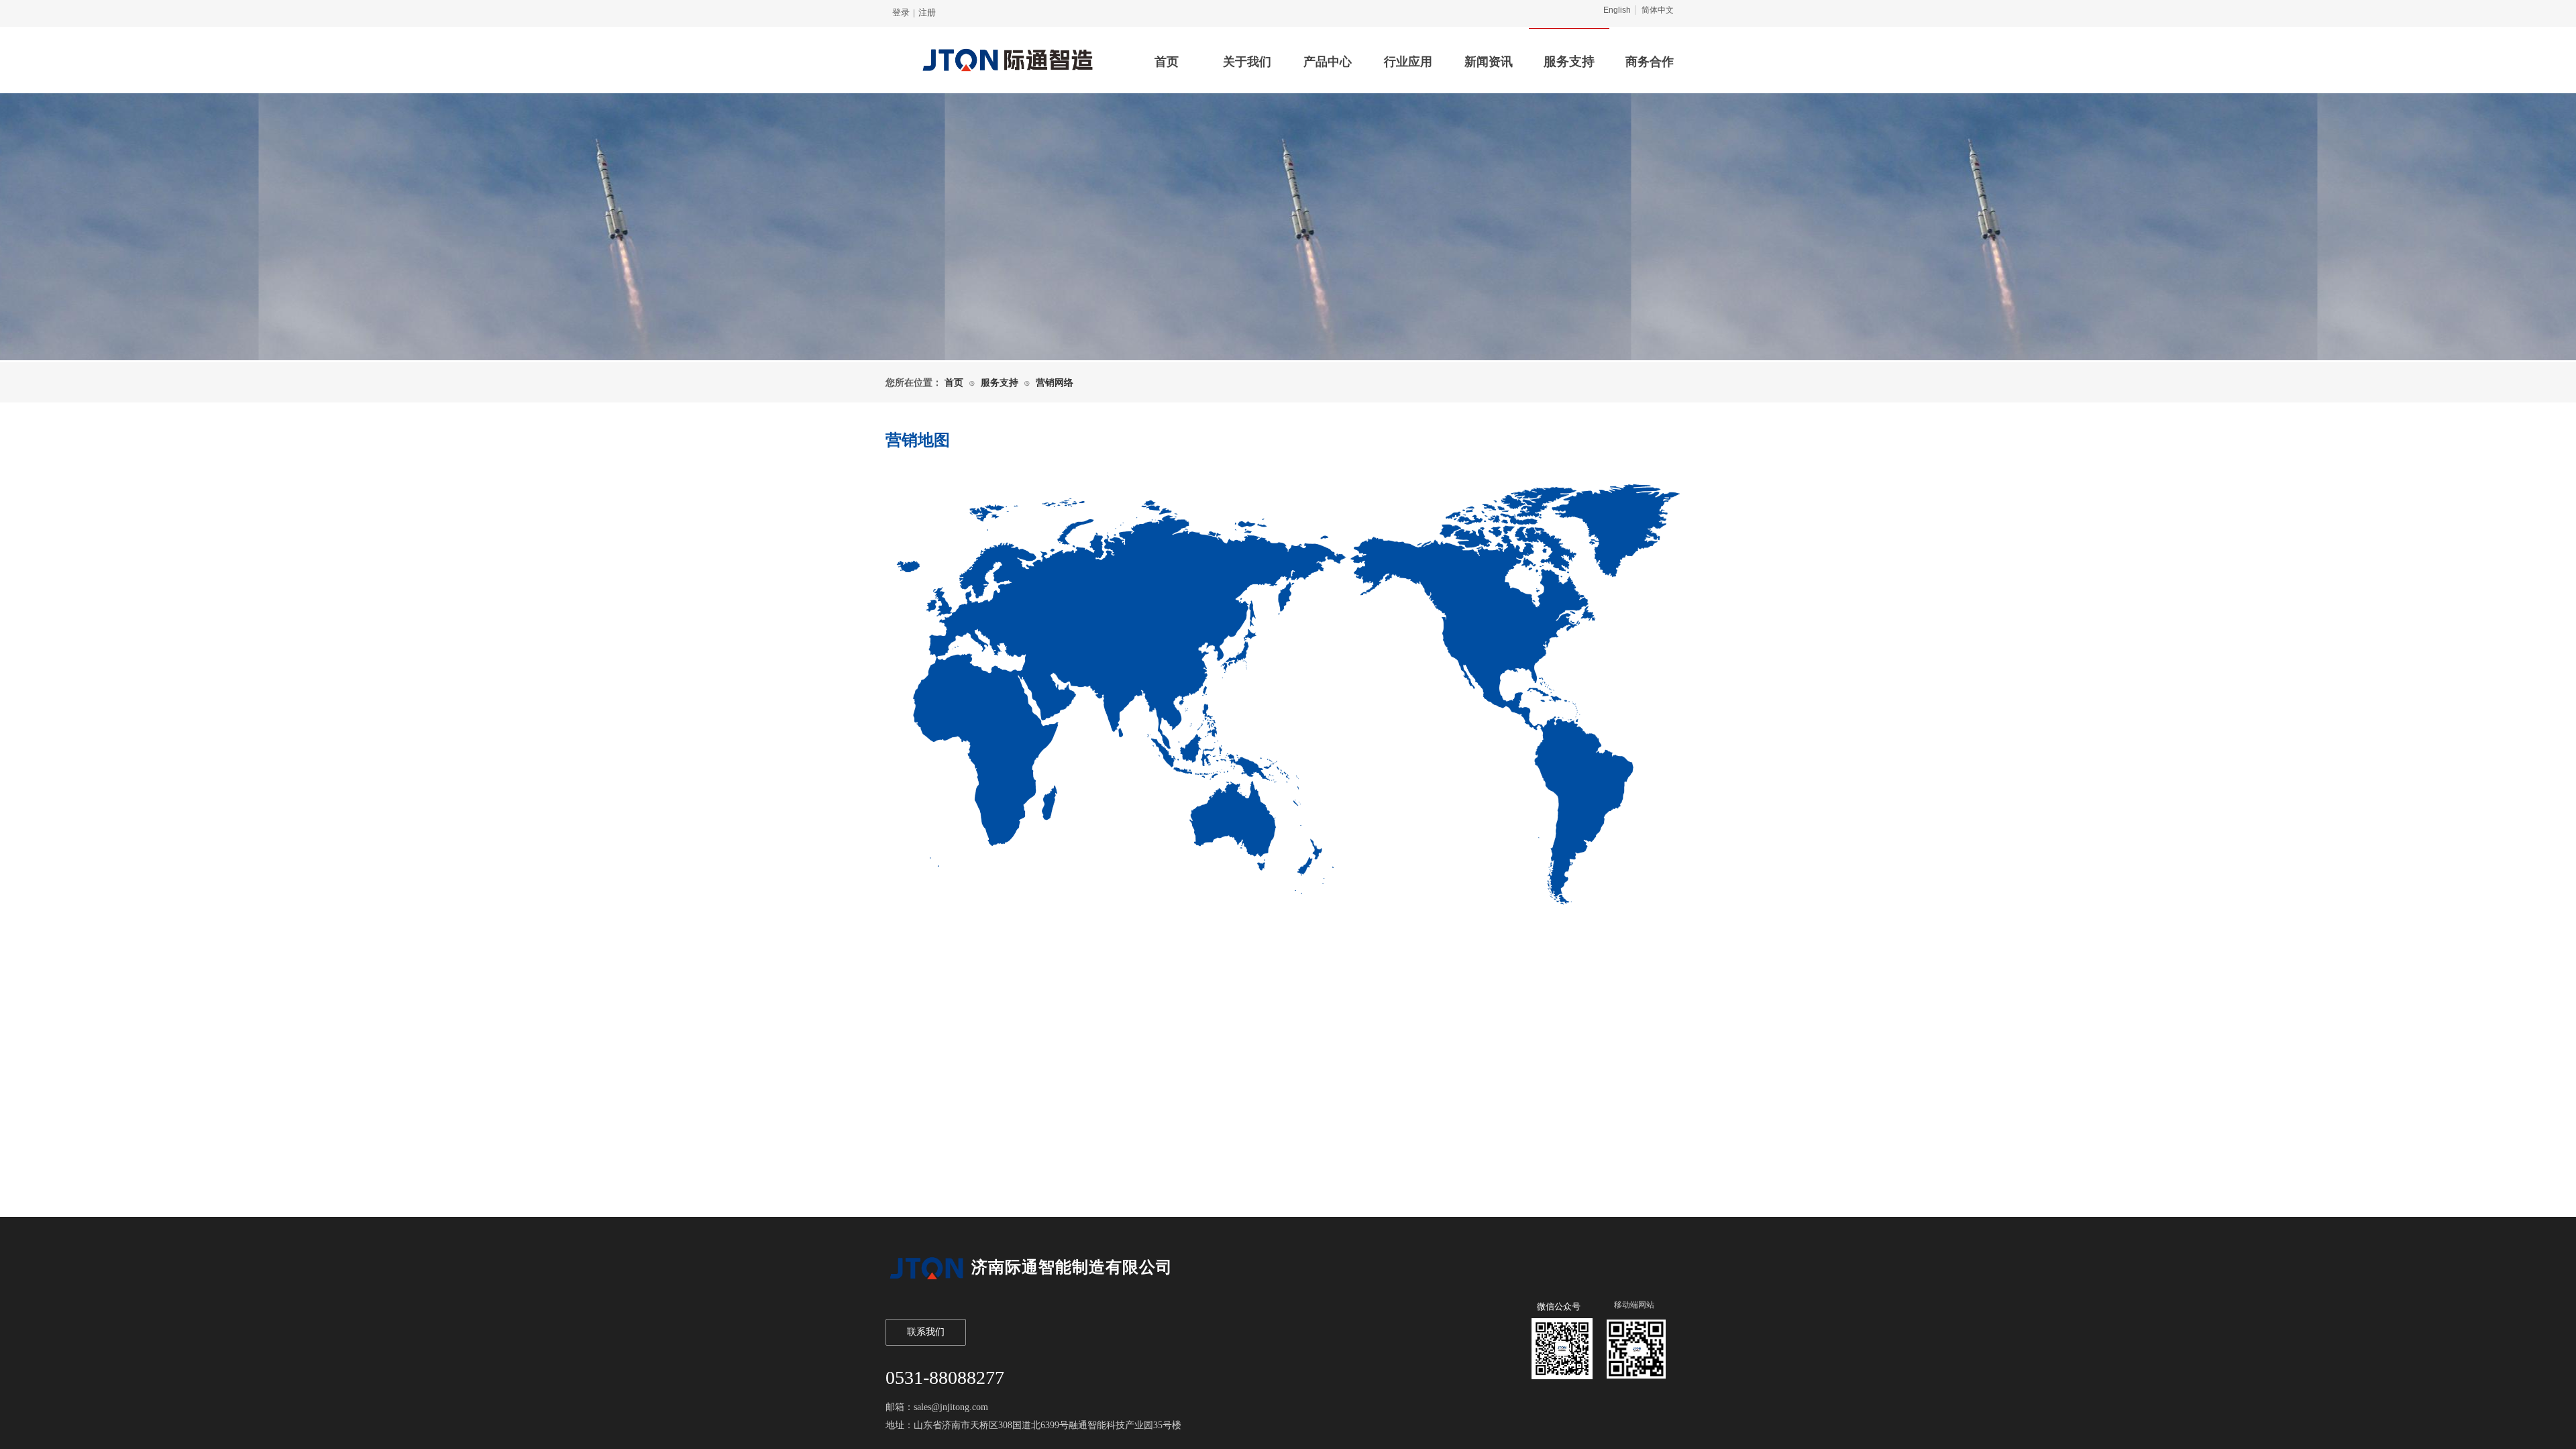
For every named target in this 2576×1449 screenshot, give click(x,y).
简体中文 (1658, 10)
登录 (901, 12)
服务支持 (1569, 61)
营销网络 (1055, 383)
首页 (1167, 62)
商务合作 (1650, 62)
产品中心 (1328, 62)
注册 (927, 12)
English (1617, 10)
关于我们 (1247, 62)
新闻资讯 (1489, 62)
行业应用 (1408, 62)
